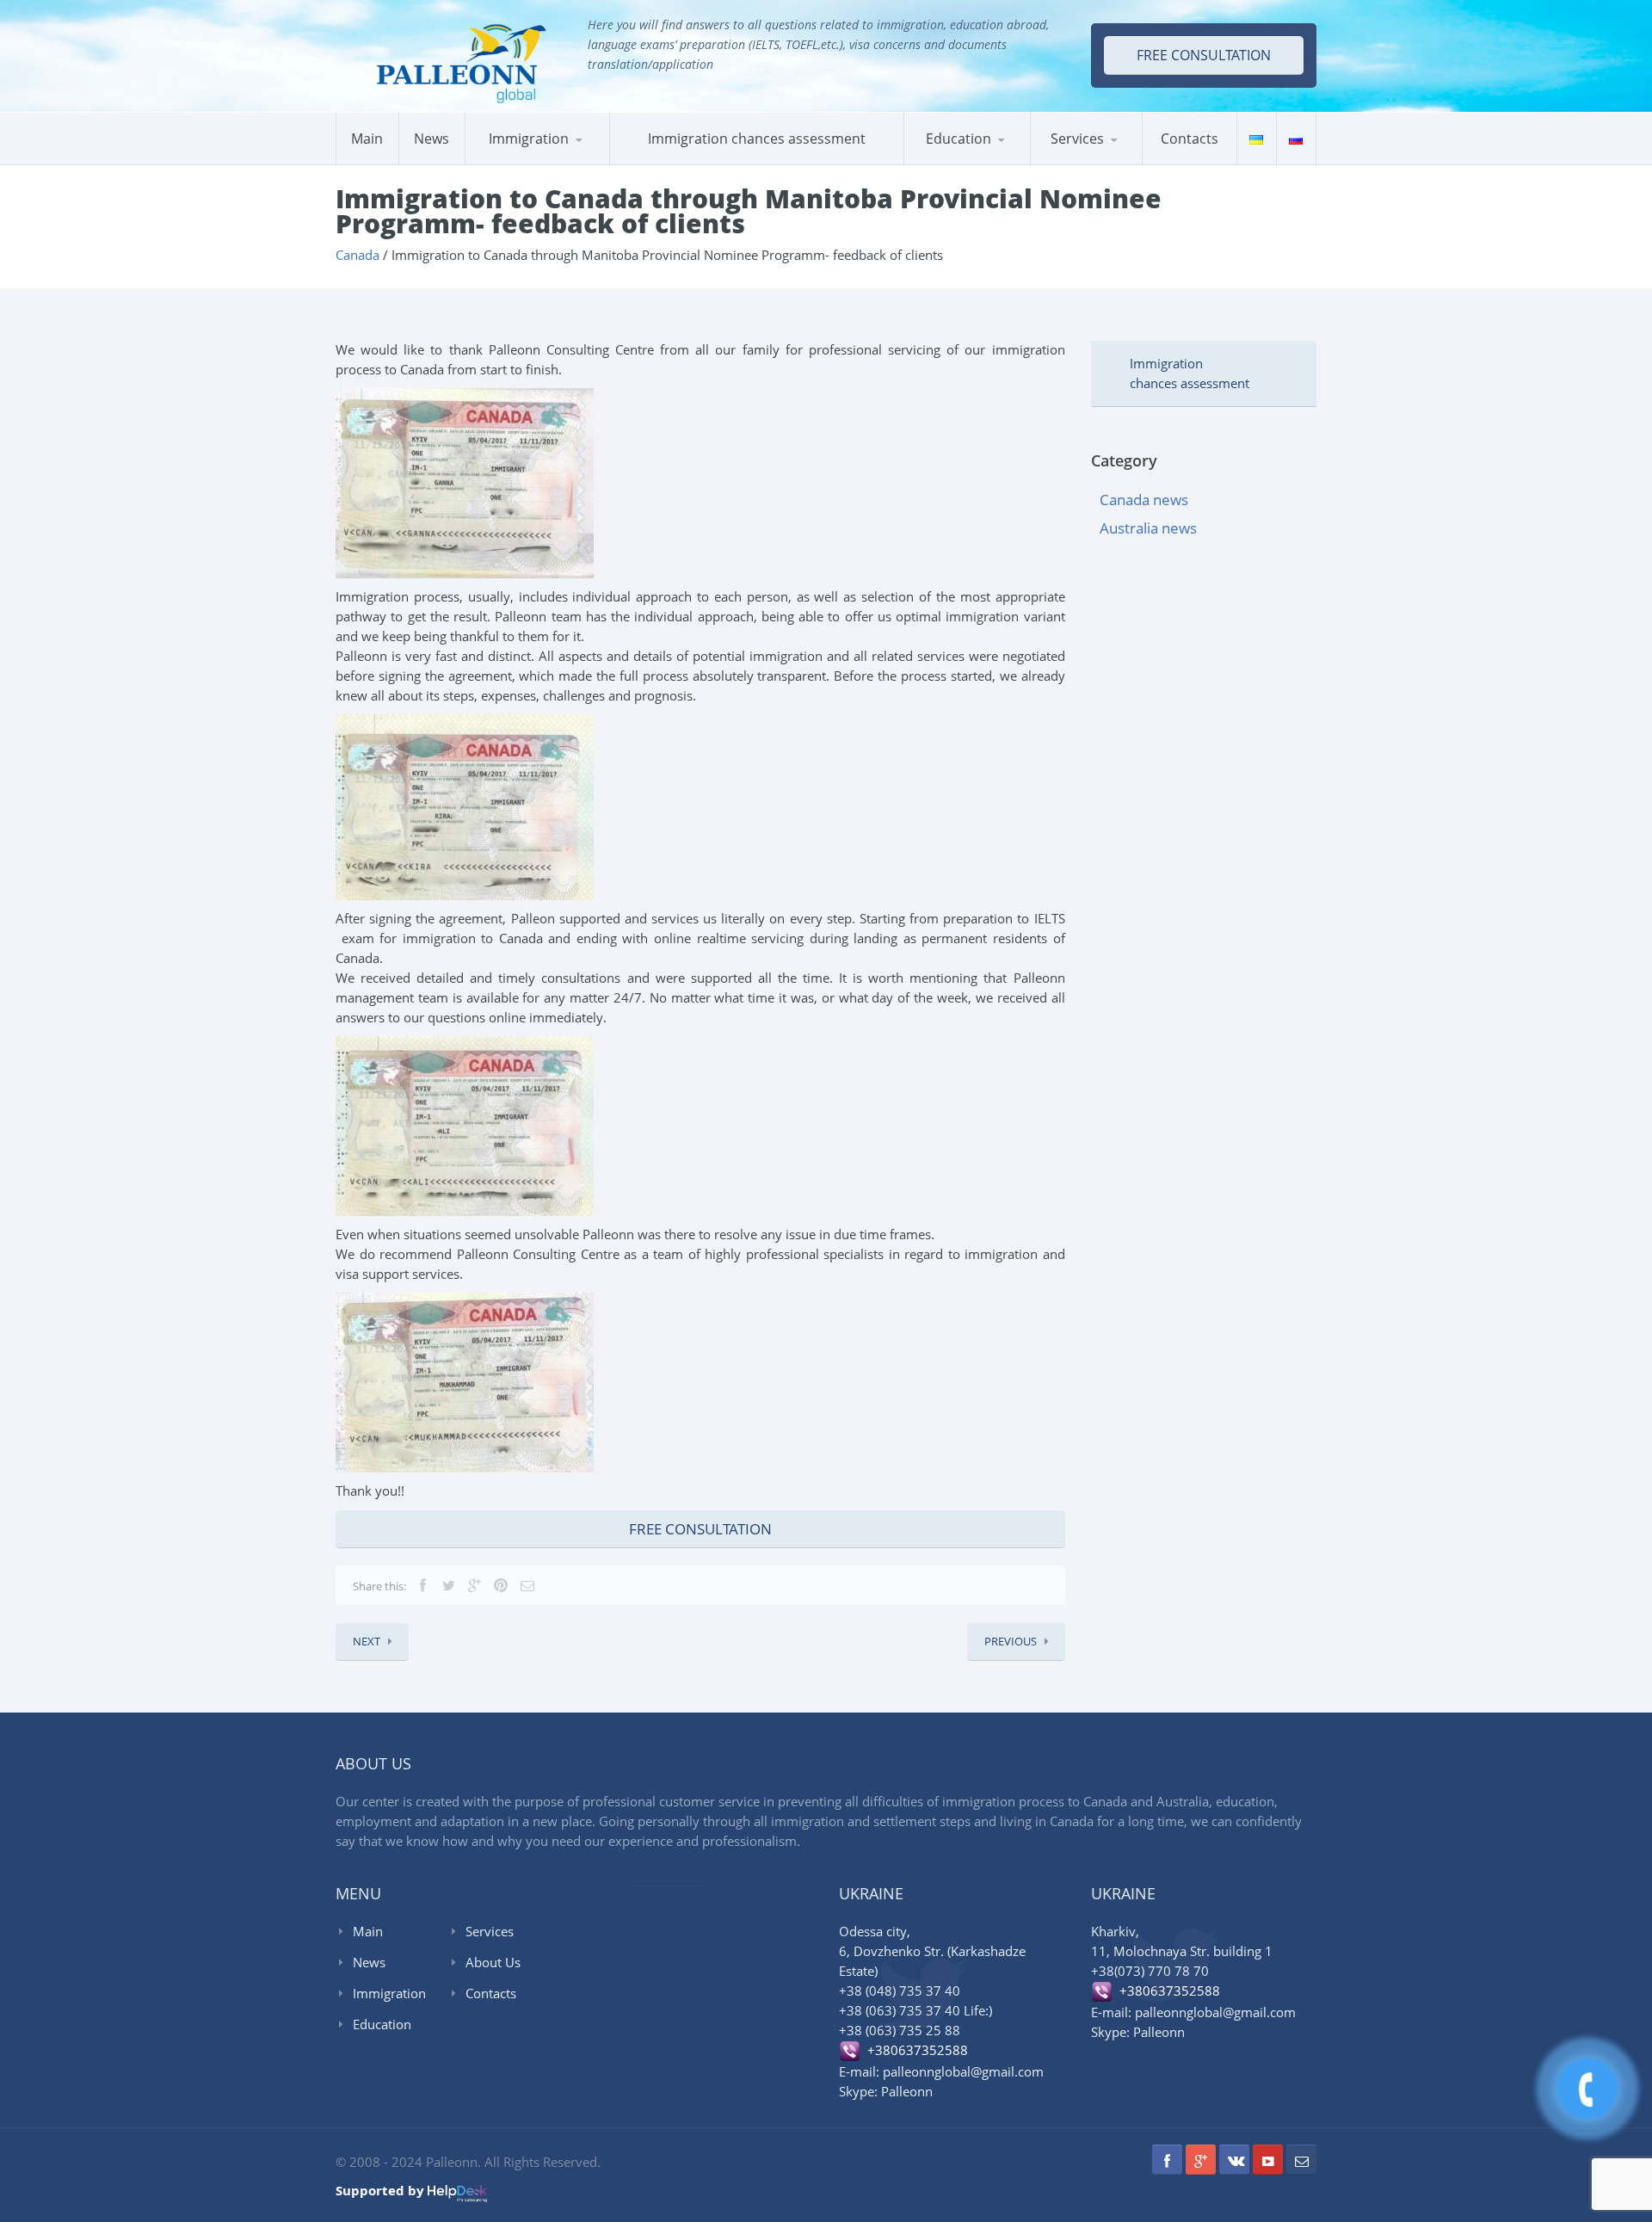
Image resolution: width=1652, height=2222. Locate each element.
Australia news (1148, 528)
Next (367, 1641)
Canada (505, 164)
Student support (1114, 162)
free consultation (1204, 55)
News (431, 139)
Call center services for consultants (1111, 158)
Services (1077, 139)
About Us (493, 1962)
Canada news (1144, 500)
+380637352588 (914, 2050)
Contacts (1190, 139)
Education (959, 139)
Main (367, 139)
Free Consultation (700, 1529)
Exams (942, 164)
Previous (1011, 1641)
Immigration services (1110, 164)
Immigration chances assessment (757, 139)
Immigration (389, 1993)
